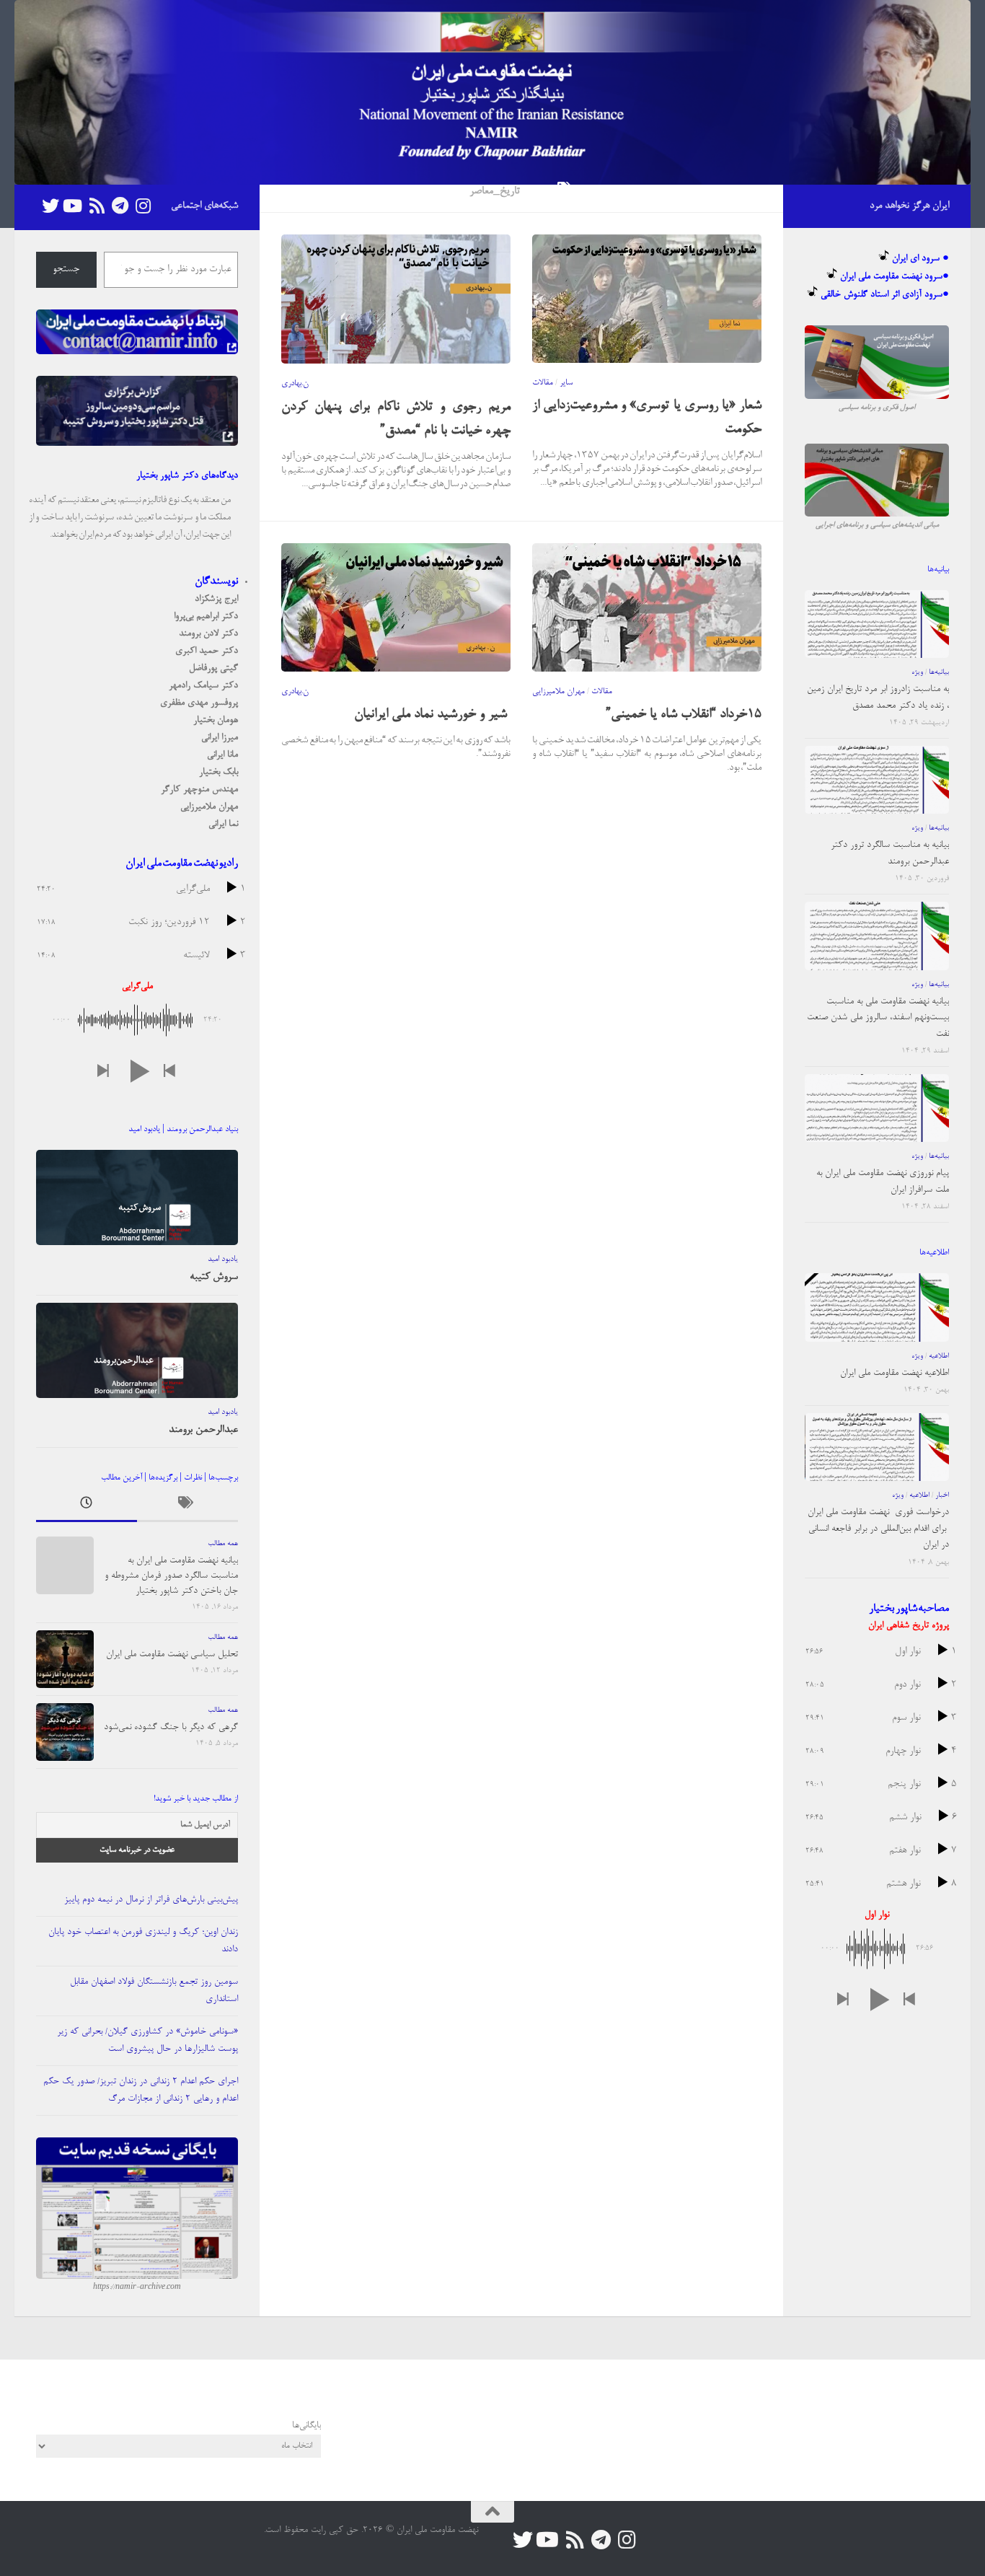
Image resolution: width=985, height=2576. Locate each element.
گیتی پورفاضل (213, 668)
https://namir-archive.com (137, 2287)
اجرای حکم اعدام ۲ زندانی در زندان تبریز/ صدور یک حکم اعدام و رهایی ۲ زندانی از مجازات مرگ (141, 2090)
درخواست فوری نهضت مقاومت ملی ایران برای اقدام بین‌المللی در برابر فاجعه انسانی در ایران (878, 1529)
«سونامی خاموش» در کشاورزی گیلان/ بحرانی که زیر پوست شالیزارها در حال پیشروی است (147, 2040)
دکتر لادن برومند (208, 634)
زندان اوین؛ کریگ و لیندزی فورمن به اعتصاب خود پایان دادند (143, 1941)
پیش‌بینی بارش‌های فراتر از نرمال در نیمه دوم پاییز (151, 1900)
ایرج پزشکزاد (216, 599)
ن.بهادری (295, 384)
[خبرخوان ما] (97, 206)
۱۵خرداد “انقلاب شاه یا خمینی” (684, 715)
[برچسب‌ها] (187, 1507)
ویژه (917, 672)
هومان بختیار (216, 720)
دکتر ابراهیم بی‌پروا (206, 616)
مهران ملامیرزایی (558, 692)
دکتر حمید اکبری (207, 651)
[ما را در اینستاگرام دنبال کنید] (143, 206)
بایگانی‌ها (306, 2426)
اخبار (942, 1495)
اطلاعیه (939, 1356)
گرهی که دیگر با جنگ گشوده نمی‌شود (171, 1727)
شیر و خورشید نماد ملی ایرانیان (432, 715)
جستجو (66, 270)
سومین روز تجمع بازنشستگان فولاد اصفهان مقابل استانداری (154, 1991)
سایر (566, 383)
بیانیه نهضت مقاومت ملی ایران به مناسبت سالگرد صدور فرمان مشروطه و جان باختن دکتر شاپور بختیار (171, 1576)
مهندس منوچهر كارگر (199, 790)
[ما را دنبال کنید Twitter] (50, 206)
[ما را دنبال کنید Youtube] (74, 206)
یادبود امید (223, 1260)
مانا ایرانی (222, 755)
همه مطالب (223, 1544)
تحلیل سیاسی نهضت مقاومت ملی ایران (172, 1654)
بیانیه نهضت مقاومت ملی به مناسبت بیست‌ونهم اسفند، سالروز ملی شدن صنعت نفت (878, 1018)
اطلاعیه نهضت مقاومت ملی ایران (895, 1373)
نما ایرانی (223, 824)
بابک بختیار (218, 772)
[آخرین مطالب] (87, 1507)
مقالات (543, 383)
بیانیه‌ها (939, 672)
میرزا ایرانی (220, 738)
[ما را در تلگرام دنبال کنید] (120, 206)
